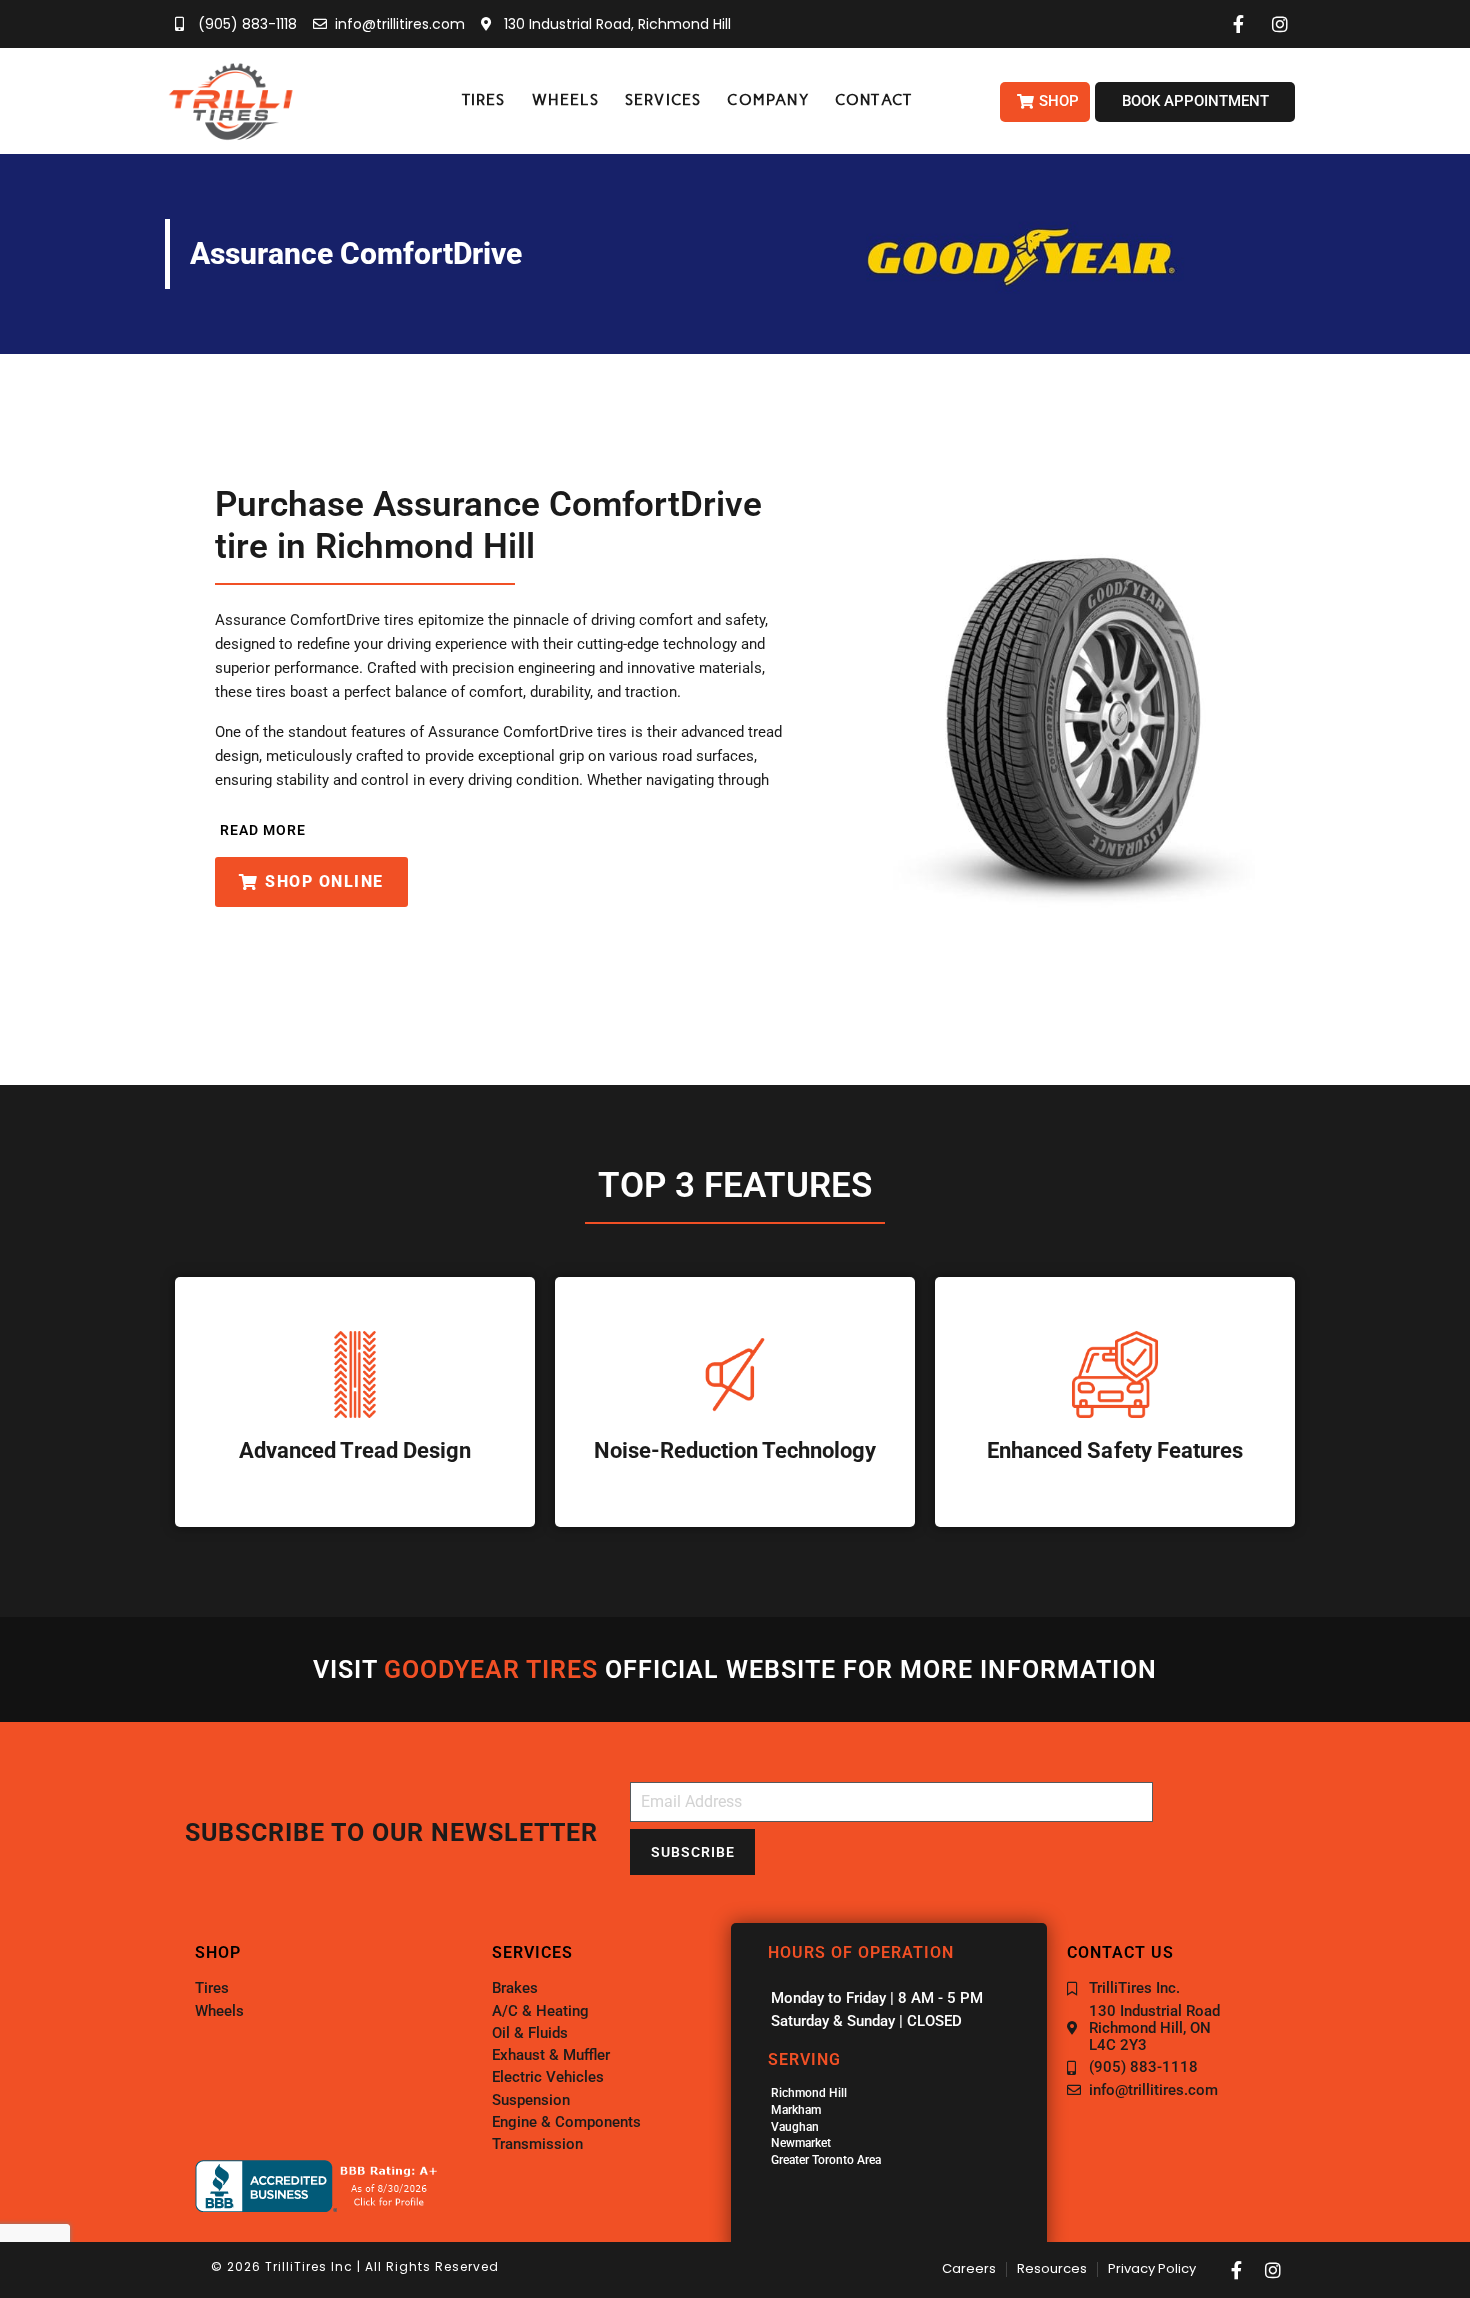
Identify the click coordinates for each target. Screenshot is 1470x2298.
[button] (484, 100)
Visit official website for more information (735, 1669)
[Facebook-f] (1237, 2270)
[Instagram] (1273, 2270)
